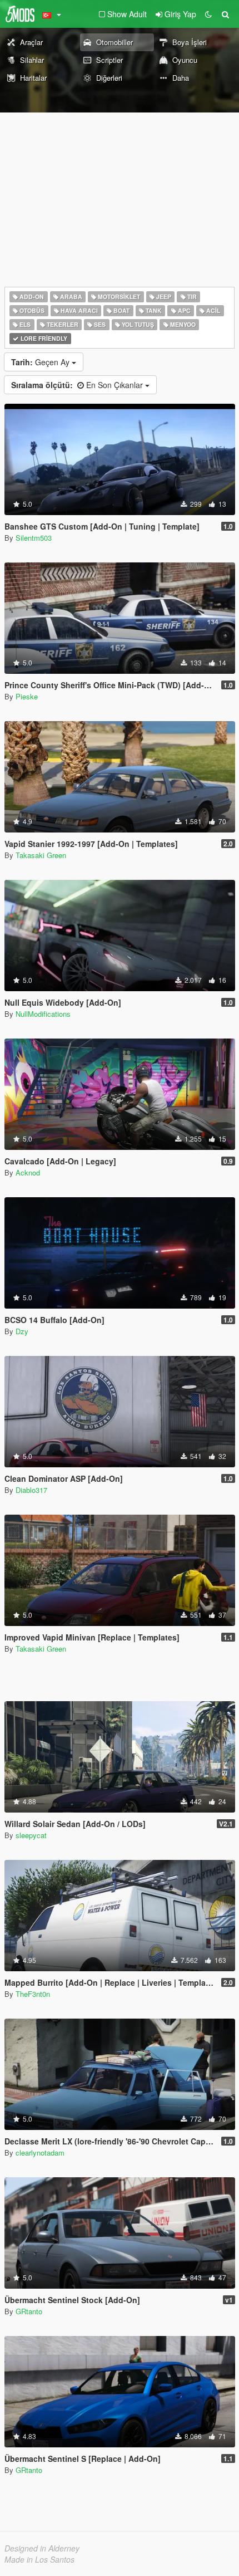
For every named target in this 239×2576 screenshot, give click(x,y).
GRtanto (29, 2311)
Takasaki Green (41, 855)
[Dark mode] (208, 14)
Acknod (28, 1172)
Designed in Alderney (42, 2548)
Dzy (22, 1331)
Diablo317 (31, 1490)
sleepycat (31, 1835)
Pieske (27, 696)
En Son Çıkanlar (78, 385)
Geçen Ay (41, 362)
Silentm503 (34, 538)
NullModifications (43, 1014)
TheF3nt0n (33, 1994)
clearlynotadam (40, 2153)
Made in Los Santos (39, 2559)
